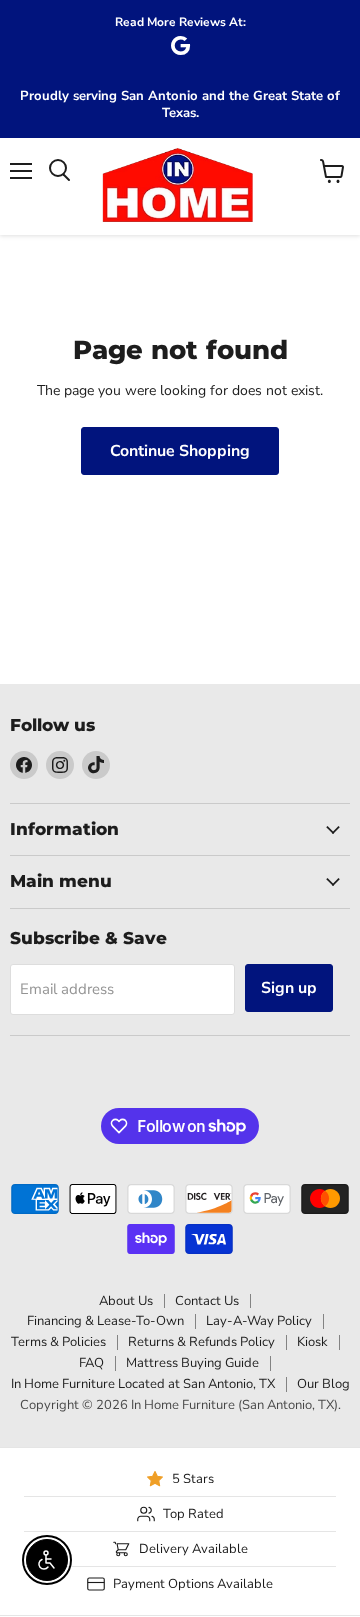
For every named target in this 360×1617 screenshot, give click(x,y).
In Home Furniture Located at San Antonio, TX (143, 1384)
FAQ (91, 1363)
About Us (126, 1301)
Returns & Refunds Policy (201, 1342)
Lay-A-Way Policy (259, 1321)
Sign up (289, 988)
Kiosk (312, 1342)
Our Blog (323, 1384)
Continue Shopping (180, 451)
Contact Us (207, 1301)
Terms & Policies (58, 1342)
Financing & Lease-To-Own (105, 1321)
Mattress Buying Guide (192, 1363)
